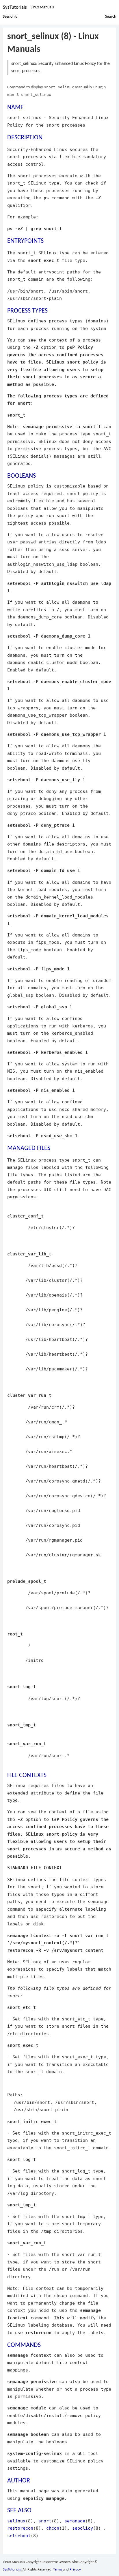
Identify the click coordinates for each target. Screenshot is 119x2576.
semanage (75, 2521)
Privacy (75, 2569)
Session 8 (10, 17)
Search (111, 17)
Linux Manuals (42, 7)
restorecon (20, 2528)
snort (45, 2521)
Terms (58, 2569)
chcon (53, 2528)
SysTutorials (15, 7)
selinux (16, 2521)
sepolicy (83, 2528)
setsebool (19, 2536)
